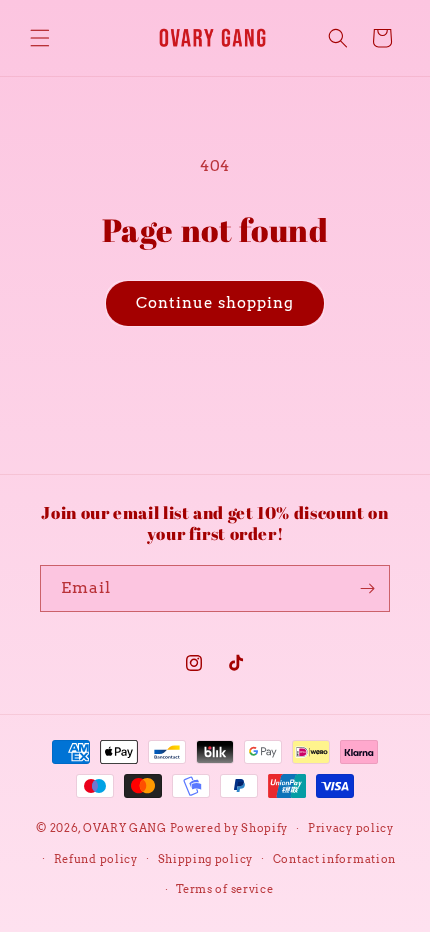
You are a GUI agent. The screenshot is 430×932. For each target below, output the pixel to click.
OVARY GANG (125, 828)
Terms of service (224, 889)
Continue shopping (215, 303)
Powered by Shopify (229, 828)
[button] (40, 38)
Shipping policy (206, 859)
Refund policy (96, 859)
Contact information (334, 859)
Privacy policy (351, 828)
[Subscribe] (367, 588)
